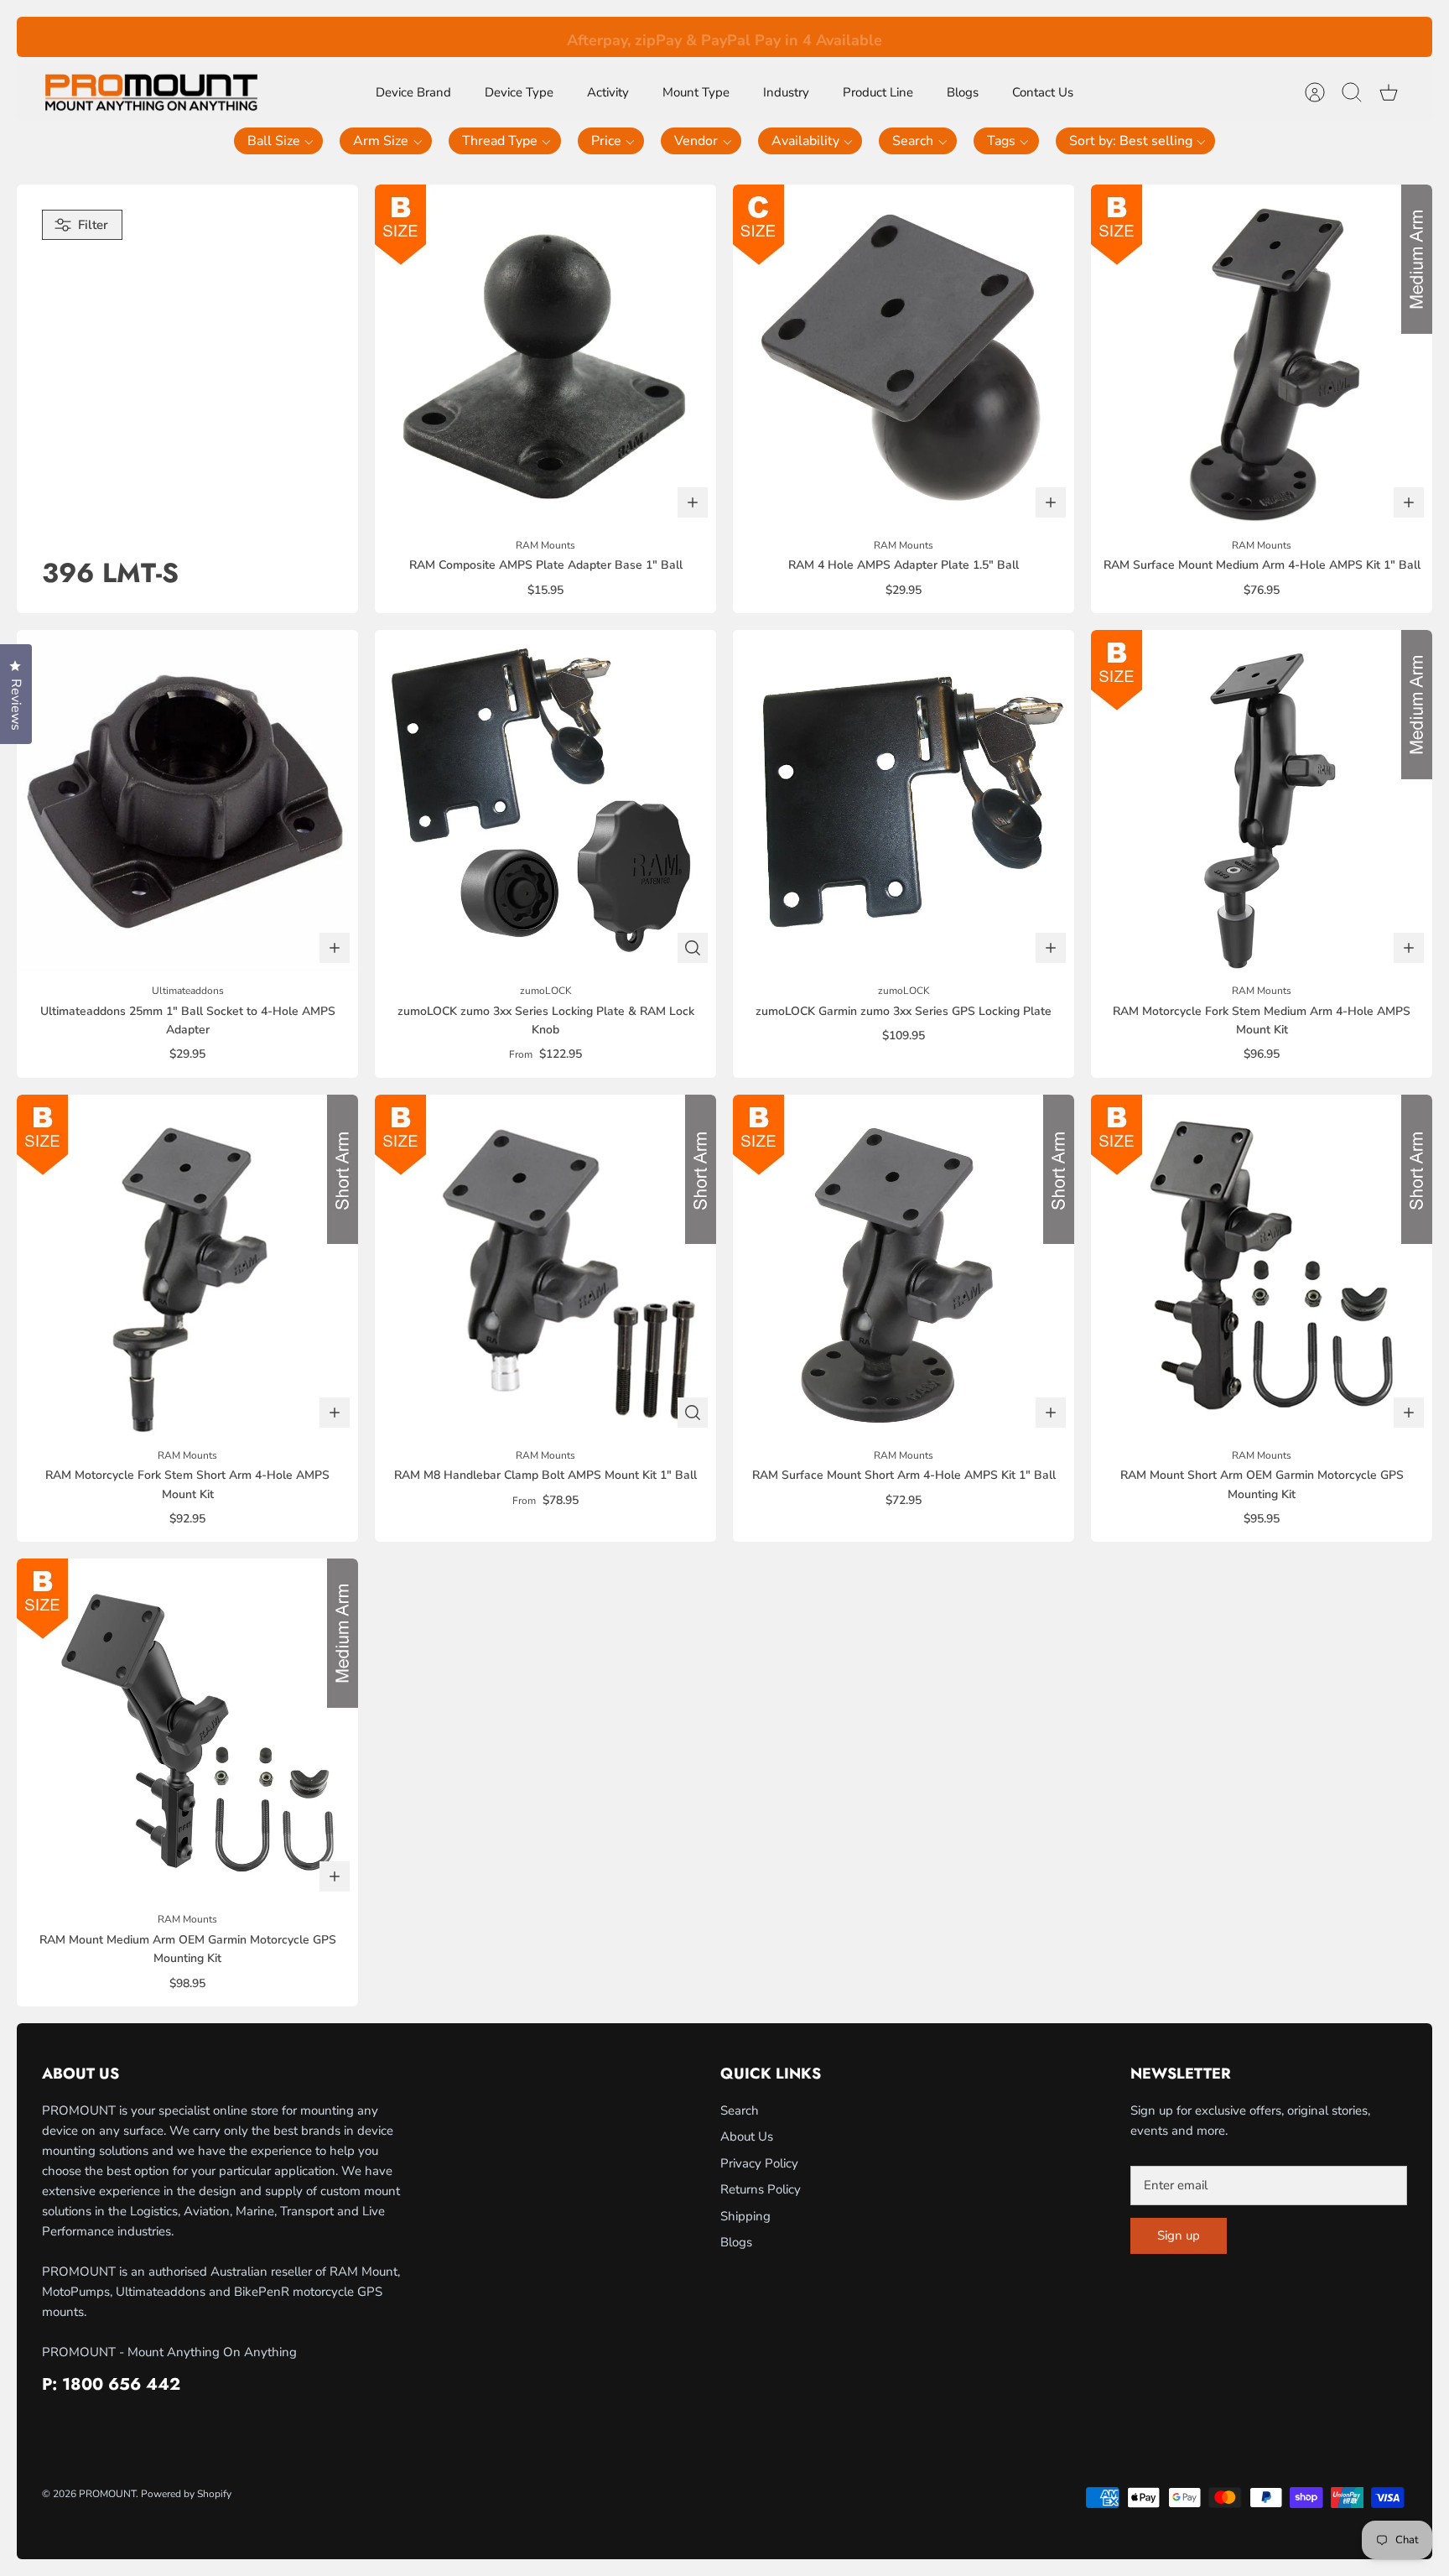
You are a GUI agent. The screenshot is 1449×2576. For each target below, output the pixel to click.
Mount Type (696, 92)
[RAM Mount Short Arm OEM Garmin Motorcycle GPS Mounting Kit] (1262, 1265)
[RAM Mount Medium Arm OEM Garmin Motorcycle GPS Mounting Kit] (187, 1729)
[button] (279, 141)
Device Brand (413, 92)
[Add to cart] (693, 502)
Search (740, 2110)
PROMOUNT (107, 2494)
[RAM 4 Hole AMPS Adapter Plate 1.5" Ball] (904, 355)
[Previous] (454, 37)
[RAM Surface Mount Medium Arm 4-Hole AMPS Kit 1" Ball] (1262, 355)
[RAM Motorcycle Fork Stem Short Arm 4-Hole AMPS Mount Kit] (187, 1265)
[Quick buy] (693, 948)
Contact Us (1043, 92)
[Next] (995, 37)
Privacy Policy (759, 2163)
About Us (747, 2136)
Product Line (878, 92)
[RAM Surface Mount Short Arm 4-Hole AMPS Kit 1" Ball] (904, 1265)
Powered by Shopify (186, 2494)
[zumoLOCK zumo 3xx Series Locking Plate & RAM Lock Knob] (545, 801)
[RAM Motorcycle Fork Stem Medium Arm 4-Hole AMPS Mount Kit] (1262, 801)
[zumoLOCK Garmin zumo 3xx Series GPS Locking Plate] (904, 801)
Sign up (1179, 2235)
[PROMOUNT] (151, 93)
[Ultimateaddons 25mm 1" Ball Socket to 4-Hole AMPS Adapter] (187, 801)
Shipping (745, 2216)
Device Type (519, 92)
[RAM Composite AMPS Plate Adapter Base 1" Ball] (545, 355)
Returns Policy (761, 2189)
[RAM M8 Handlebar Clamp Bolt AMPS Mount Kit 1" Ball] (545, 1265)
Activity (608, 92)
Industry (786, 92)
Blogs (963, 92)
